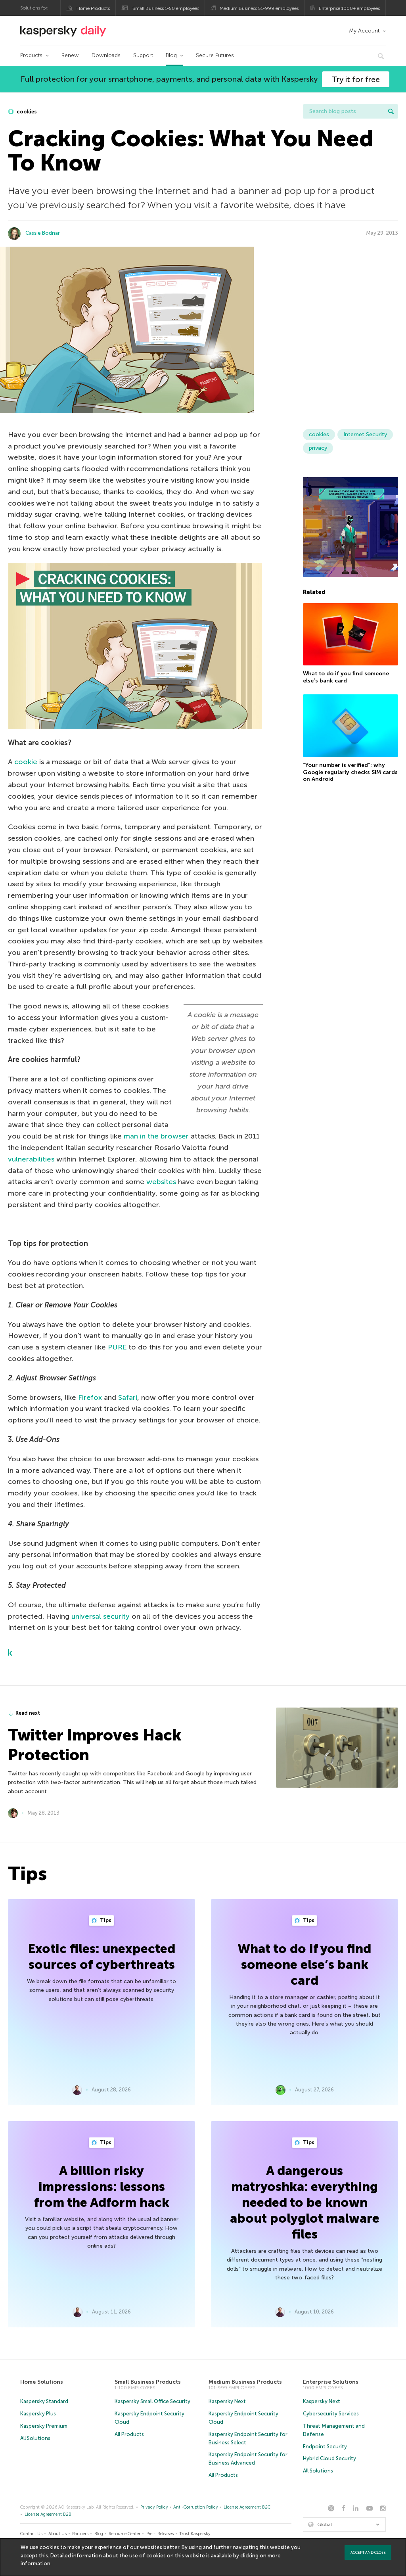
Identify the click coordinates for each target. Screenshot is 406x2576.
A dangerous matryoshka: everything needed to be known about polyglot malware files (305, 2202)
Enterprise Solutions (331, 2382)
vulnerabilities (31, 1159)
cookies (26, 112)
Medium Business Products (245, 2382)
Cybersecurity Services (331, 2414)
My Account (364, 31)
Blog (171, 55)
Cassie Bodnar (43, 233)
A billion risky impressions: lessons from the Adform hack (102, 2187)
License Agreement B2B (48, 2514)
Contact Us (31, 2534)
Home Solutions (42, 2382)
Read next (28, 1713)
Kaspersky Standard (44, 2401)
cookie (26, 762)
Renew (70, 55)
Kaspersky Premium (44, 2426)
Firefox (90, 1397)
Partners (80, 2534)
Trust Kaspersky (195, 2534)
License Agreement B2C (247, 2507)
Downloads (106, 55)
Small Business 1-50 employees (166, 8)
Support (143, 55)
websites (161, 1182)
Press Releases (160, 2534)
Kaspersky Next (227, 2401)
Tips (105, 1920)
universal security (101, 1616)
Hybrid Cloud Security (329, 2458)
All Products (129, 2434)
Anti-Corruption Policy (196, 2507)
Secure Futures (215, 55)
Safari (128, 1397)
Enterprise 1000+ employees (349, 8)
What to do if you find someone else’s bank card (346, 677)
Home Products (93, 8)
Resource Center (124, 2534)
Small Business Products (148, 2382)
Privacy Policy (154, 2507)
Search (391, 111)
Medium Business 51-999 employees (259, 8)
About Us (57, 2534)
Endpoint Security (325, 2447)
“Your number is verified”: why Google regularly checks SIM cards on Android (350, 772)
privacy (318, 448)
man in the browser (156, 1136)
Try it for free (356, 79)
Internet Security (365, 434)
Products (31, 55)
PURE (117, 1347)
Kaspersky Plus (38, 2414)
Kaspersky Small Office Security (152, 2401)
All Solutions (35, 2438)
